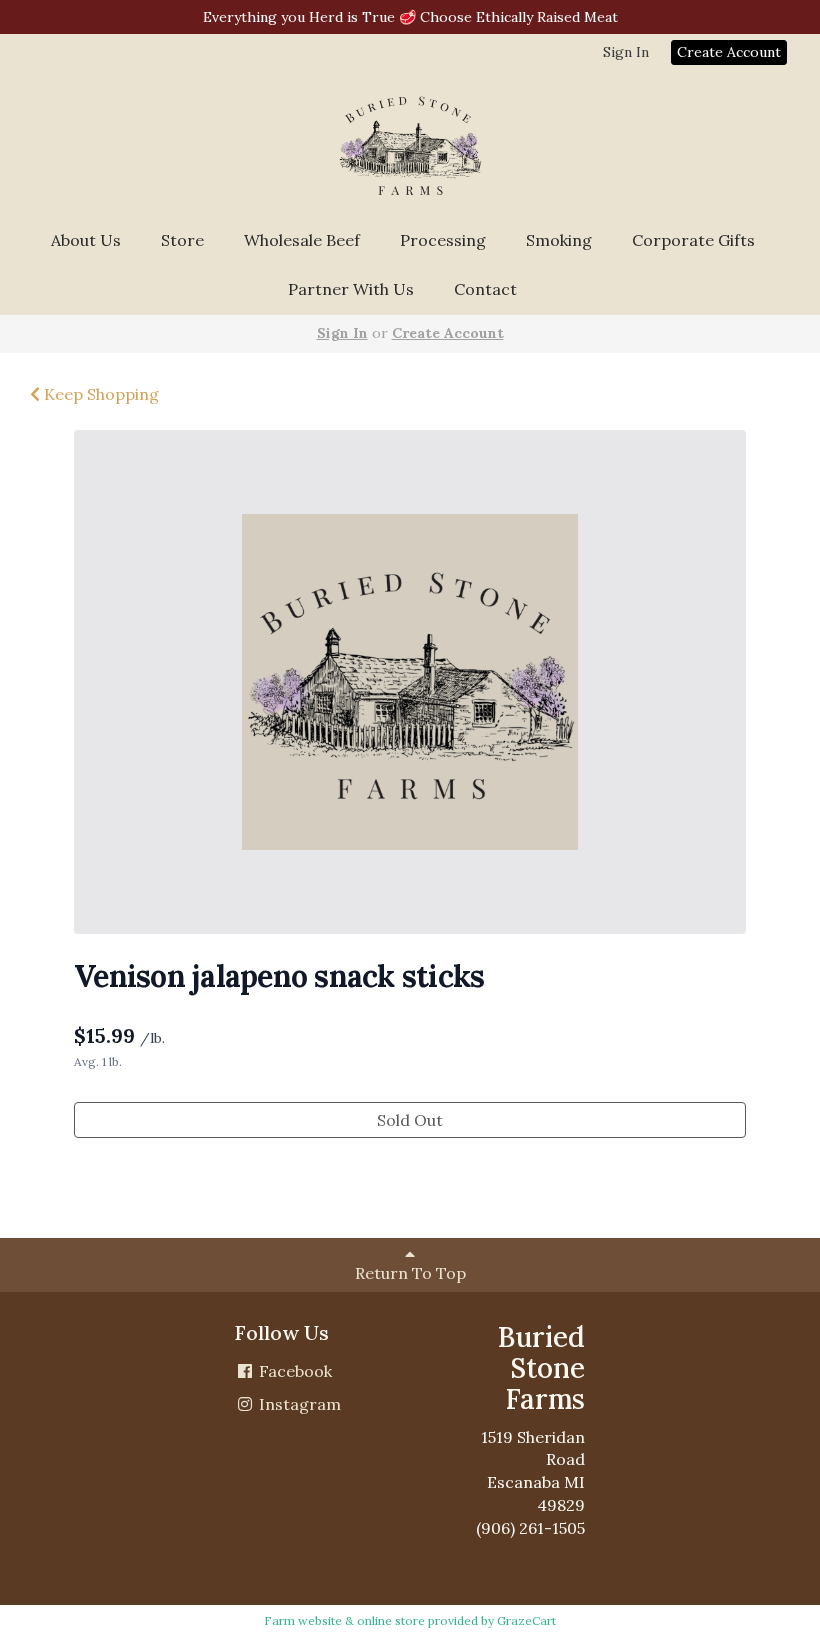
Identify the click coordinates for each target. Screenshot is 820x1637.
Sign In (626, 52)
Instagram (298, 1404)
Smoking (559, 240)
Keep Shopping (99, 394)
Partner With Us (351, 289)
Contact (485, 289)
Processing (443, 240)
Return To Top (410, 1273)
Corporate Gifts (693, 240)
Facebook (293, 1371)
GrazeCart (526, 1620)
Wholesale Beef (302, 240)
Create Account (729, 52)
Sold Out (410, 1120)
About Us (86, 240)
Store (182, 240)
